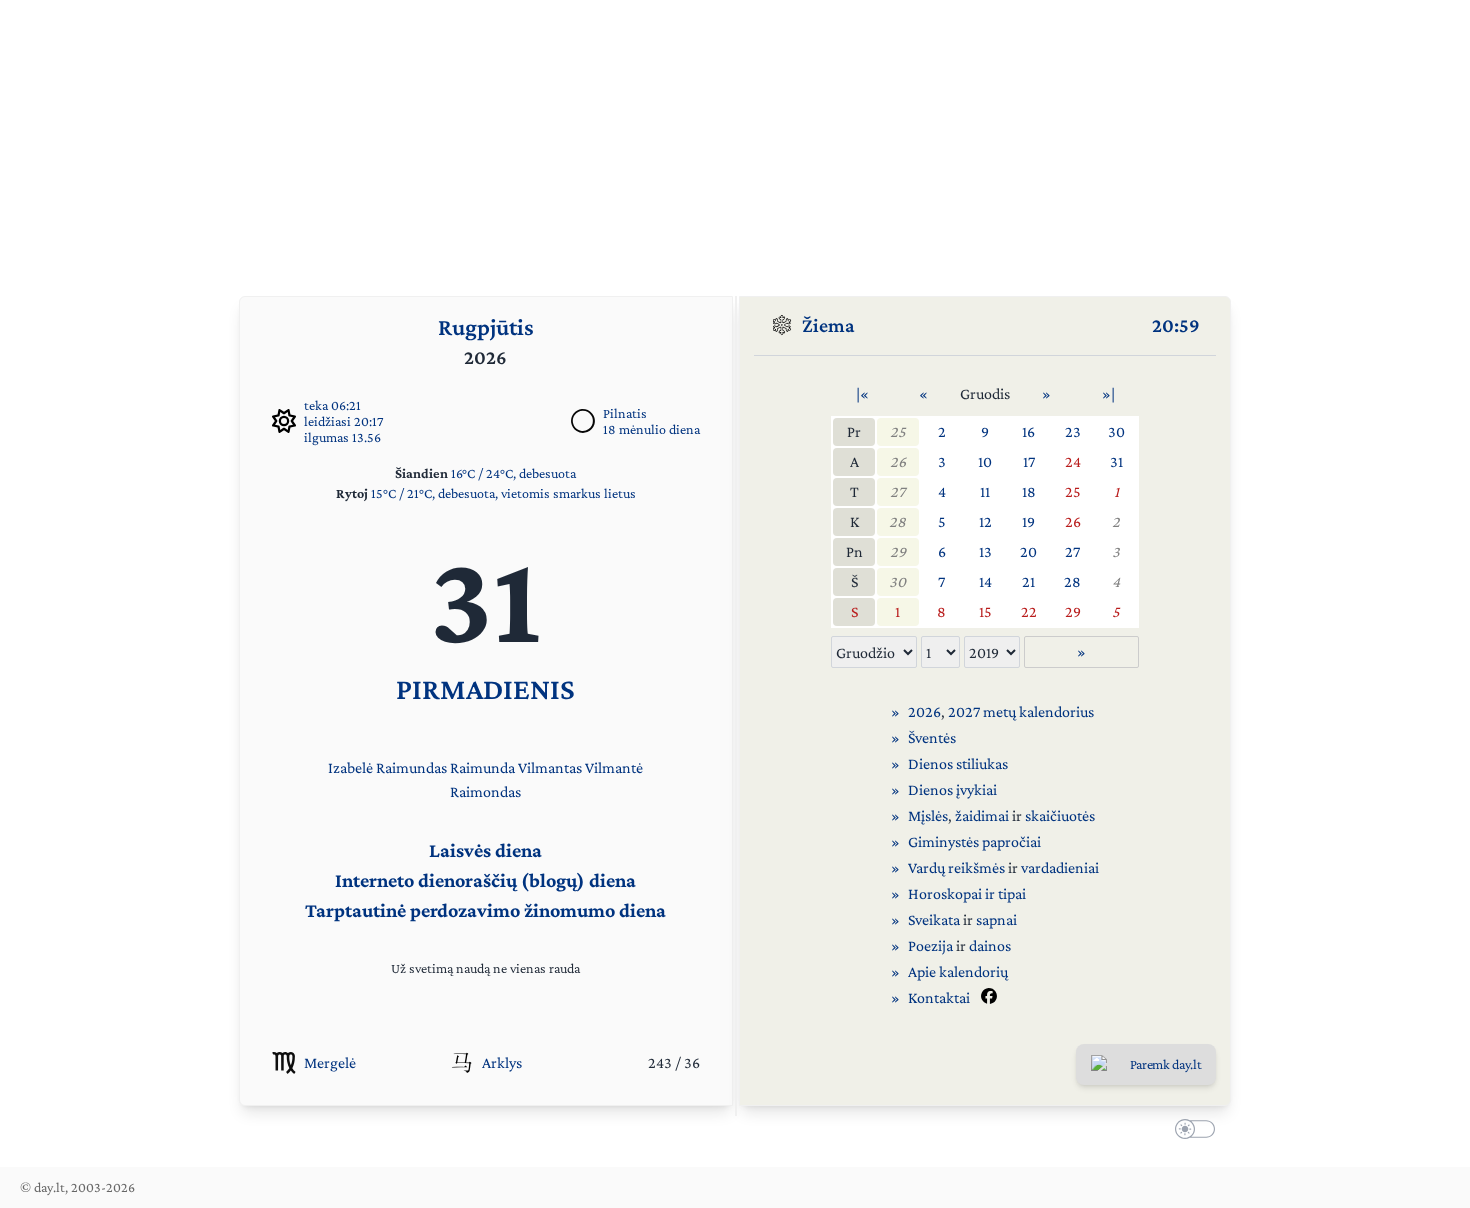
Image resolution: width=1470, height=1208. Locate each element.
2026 (924, 711)
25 (898, 431)
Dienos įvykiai (952, 789)
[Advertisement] (735, 140)
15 (985, 611)
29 (898, 551)
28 (897, 521)
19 (1028, 521)
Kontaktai (939, 997)
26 (898, 461)
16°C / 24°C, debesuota (513, 473)
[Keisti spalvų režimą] (1191, 1132)
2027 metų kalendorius (1021, 711)
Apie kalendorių (958, 971)
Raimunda (482, 767)
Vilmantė (614, 767)
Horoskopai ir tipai (967, 893)
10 (985, 461)
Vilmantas (550, 767)
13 (985, 551)
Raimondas (485, 791)
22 (1029, 611)
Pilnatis (625, 413)
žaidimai (982, 815)
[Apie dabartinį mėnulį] (583, 421)
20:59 (1176, 325)
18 (1029, 491)
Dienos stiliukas (958, 763)
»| (1108, 393)
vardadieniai (1060, 867)
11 (985, 491)
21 (1028, 581)
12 (985, 521)
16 (1028, 431)
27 (897, 491)
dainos (990, 945)
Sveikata (934, 919)
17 (1029, 461)
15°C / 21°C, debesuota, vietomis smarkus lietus (503, 493)
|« (862, 393)
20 (1028, 551)
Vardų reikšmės (956, 867)
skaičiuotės (1060, 815)
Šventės (932, 737)
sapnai (996, 919)
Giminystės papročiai (974, 841)
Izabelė (350, 767)
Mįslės (928, 815)
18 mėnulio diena (651, 429)
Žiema (828, 325)
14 (985, 581)
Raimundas (411, 767)
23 (1073, 431)
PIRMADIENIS (485, 688)
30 (1116, 431)
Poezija (930, 945)
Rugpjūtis (486, 326)
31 (1116, 461)
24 (1073, 461)
